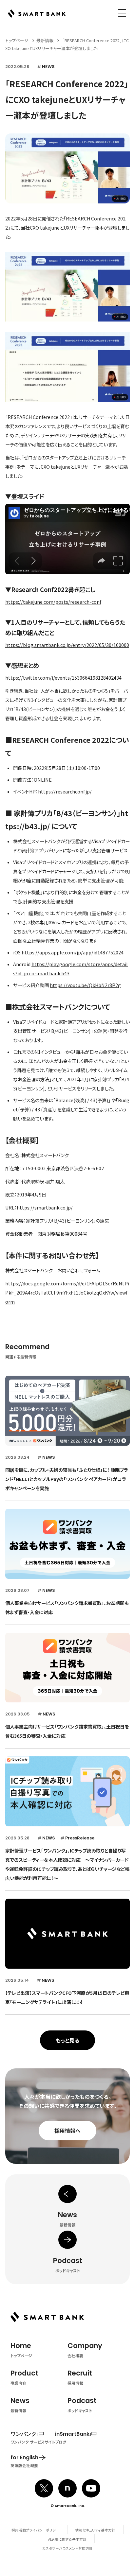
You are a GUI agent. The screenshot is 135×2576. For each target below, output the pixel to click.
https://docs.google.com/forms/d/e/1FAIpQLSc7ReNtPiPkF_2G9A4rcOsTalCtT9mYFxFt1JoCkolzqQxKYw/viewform (67, 1293)
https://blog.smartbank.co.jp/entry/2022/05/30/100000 (67, 645)
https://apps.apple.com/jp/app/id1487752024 (73, 952)
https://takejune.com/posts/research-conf (53, 602)
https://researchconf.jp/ (65, 792)
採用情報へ (67, 2131)
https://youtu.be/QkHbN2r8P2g (85, 985)
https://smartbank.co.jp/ (45, 1208)
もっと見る (67, 2040)
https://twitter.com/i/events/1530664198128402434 (63, 678)
